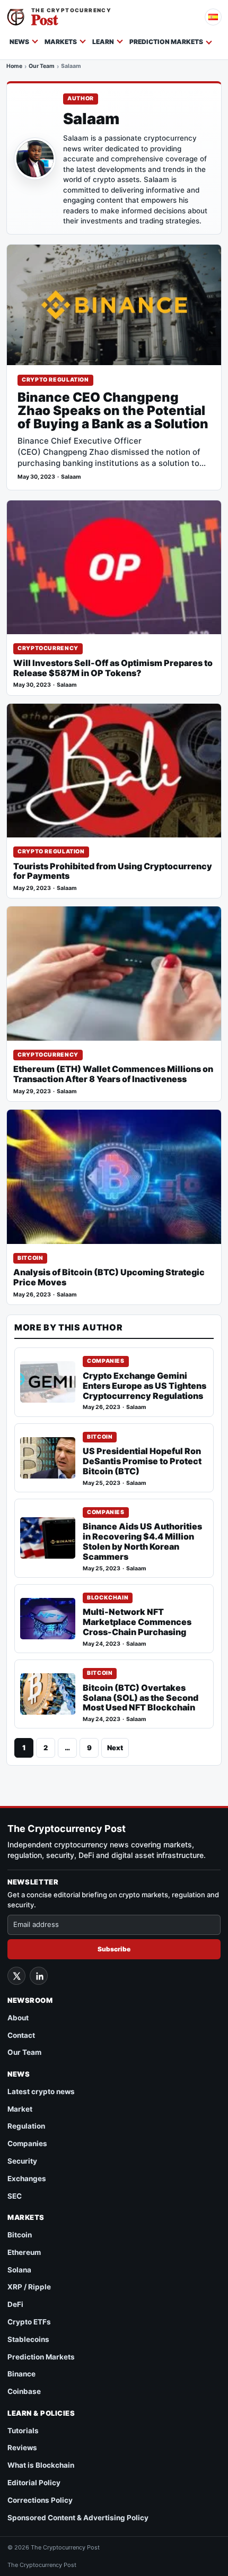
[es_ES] (213, 17)
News (19, 42)
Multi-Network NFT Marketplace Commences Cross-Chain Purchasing (137, 1622)
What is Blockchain (41, 2465)
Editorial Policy (34, 2483)
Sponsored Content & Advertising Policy (78, 2518)
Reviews (22, 2448)
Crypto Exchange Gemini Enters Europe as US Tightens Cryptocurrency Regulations (144, 1386)
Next (115, 1748)
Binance (21, 2374)
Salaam (71, 477)
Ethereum (24, 2252)
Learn (103, 42)
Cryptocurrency (48, 648)
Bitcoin (30, 1258)
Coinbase (24, 2391)
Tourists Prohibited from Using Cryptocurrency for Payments (113, 871)
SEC (15, 2196)
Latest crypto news (41, 2091)
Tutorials (23, 2431)
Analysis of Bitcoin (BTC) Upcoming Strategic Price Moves (109, 1277)
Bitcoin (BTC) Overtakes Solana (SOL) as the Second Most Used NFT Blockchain (141, 1698)
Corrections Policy (40, 2500)
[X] (16, 1976)
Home (14, 66)
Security (22, 2161)
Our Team (42, 66)
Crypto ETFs (29, 2322)
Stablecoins (28, 2339)
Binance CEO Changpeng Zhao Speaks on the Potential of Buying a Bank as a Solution (113, 411)
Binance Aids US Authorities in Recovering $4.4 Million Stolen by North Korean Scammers (142, 1542)
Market (20, 2109)
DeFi (15, 2304)
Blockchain (108, 1598)
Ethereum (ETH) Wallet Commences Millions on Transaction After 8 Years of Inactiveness (113, 1074)
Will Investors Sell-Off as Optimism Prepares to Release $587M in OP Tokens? (113, 668)
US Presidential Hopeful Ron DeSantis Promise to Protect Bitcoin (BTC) (142, 1461)
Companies (106, 1361)
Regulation (26, 2126)
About (18, 2018)
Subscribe (114, 1949)
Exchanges (27, 2179)
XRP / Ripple (29, 2287)
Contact (21, 2035)
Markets (61, 42)
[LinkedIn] (39, 1976)
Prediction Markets (166, 42)
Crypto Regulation (55, 380)
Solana (19, 2270)
